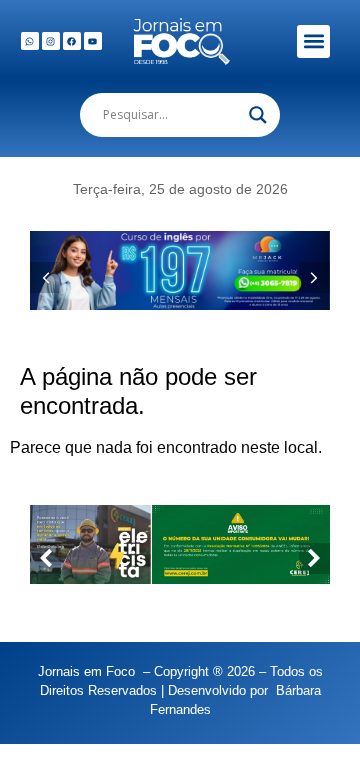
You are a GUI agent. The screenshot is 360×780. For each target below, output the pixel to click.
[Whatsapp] (30, 41)
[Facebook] (72, 41)
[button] (313, 41)
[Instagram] (51, 41)
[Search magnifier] (258, 115)
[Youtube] (93, 41)
